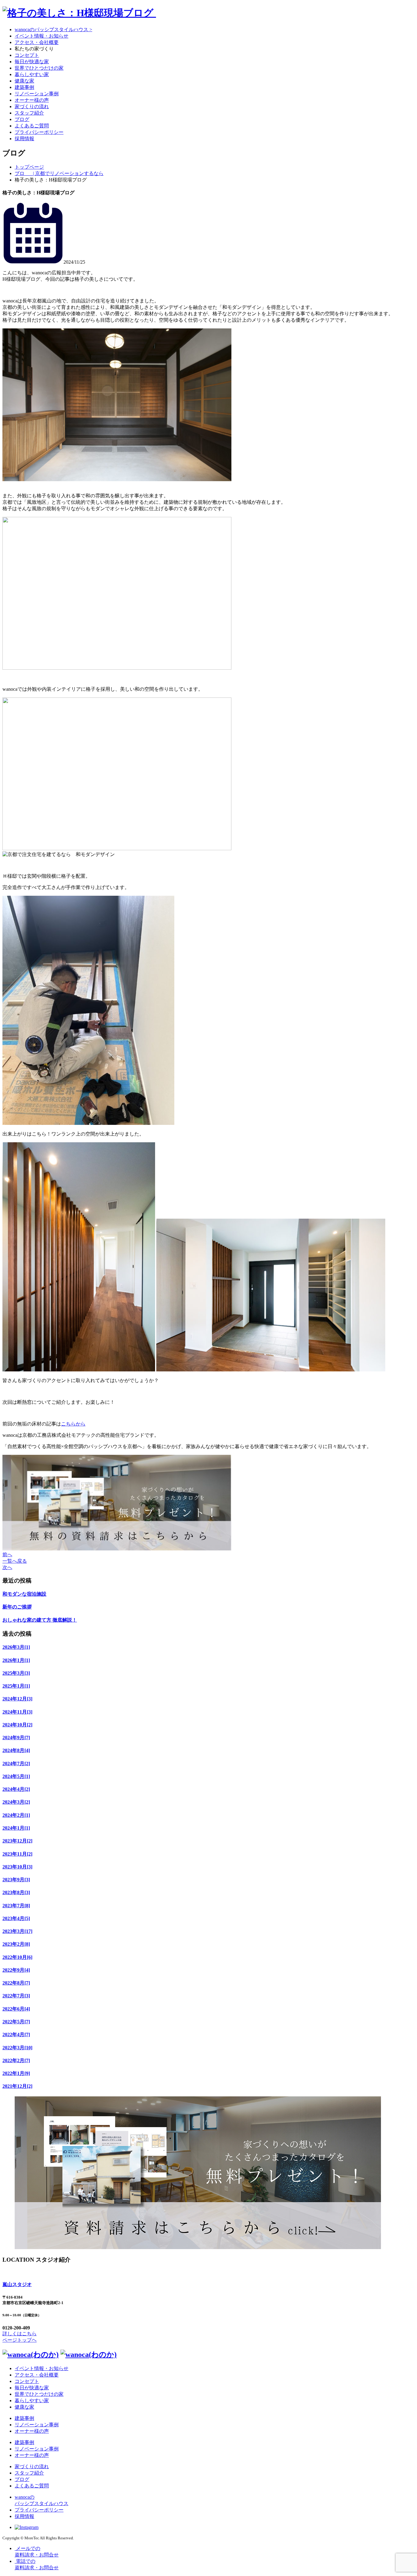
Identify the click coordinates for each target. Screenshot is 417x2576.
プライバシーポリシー (39, 132)
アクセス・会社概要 (37, 42)
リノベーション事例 (37, 94)
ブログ (22, 119)
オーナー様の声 (32, 100)
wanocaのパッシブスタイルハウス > (53, 29)
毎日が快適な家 (32, 62)
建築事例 (24, 87)
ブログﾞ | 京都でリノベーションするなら (59, 173)
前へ (7, 1555)
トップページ (29, 167)
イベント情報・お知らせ (42, 36)
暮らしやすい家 (32, 74)
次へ (7, 1567)
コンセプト (27, 55)
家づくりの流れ (32, 106)
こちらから (73, 1424)
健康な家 (24, 81)
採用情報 (24, 139)
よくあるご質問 (32, 126)
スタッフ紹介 (29, 113)
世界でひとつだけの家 (39, 68)
